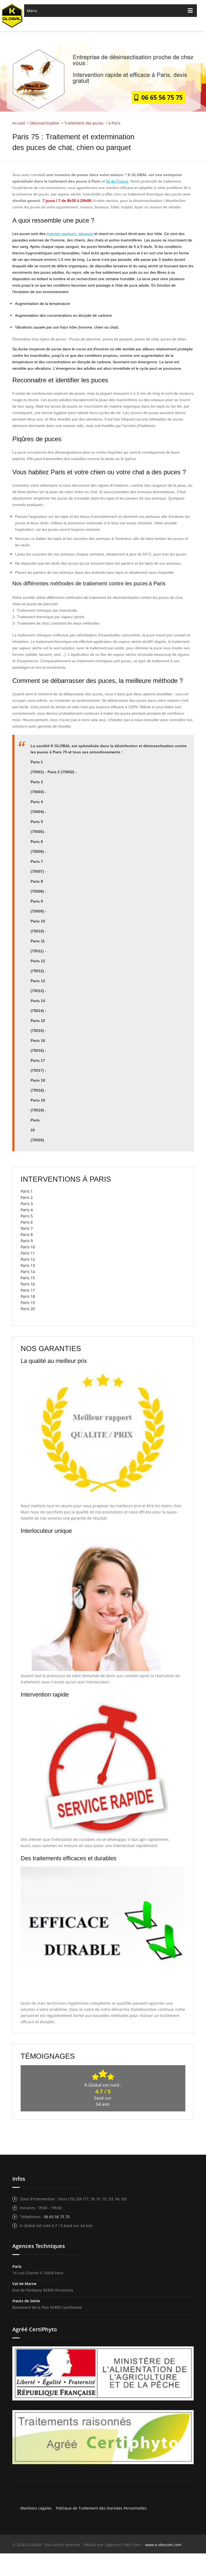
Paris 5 (27, 1216)
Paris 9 (27, 1241)
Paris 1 (27, 1191)
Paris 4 (27, 1210)
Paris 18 (28, 1296)
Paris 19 (28, 1303)
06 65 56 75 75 (160, 97)
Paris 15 (28, 1278)
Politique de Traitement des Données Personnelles (101, 2508)
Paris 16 (28, 1284)
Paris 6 (27, 1222)
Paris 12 (28, 1259)
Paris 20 (28, 1309)
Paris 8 (27, 1234)
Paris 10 (28, 1247)
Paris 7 (27, 1228)
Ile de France (117, 181)
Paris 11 (28, 1253)
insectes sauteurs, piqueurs (70, 234)
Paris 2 (27, 1197)
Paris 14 (28, 1272)
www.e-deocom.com (163, 2545)
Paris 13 (28, 1265)
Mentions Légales (36, 2508)
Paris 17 (28, 1290)
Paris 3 (27, 1204)
